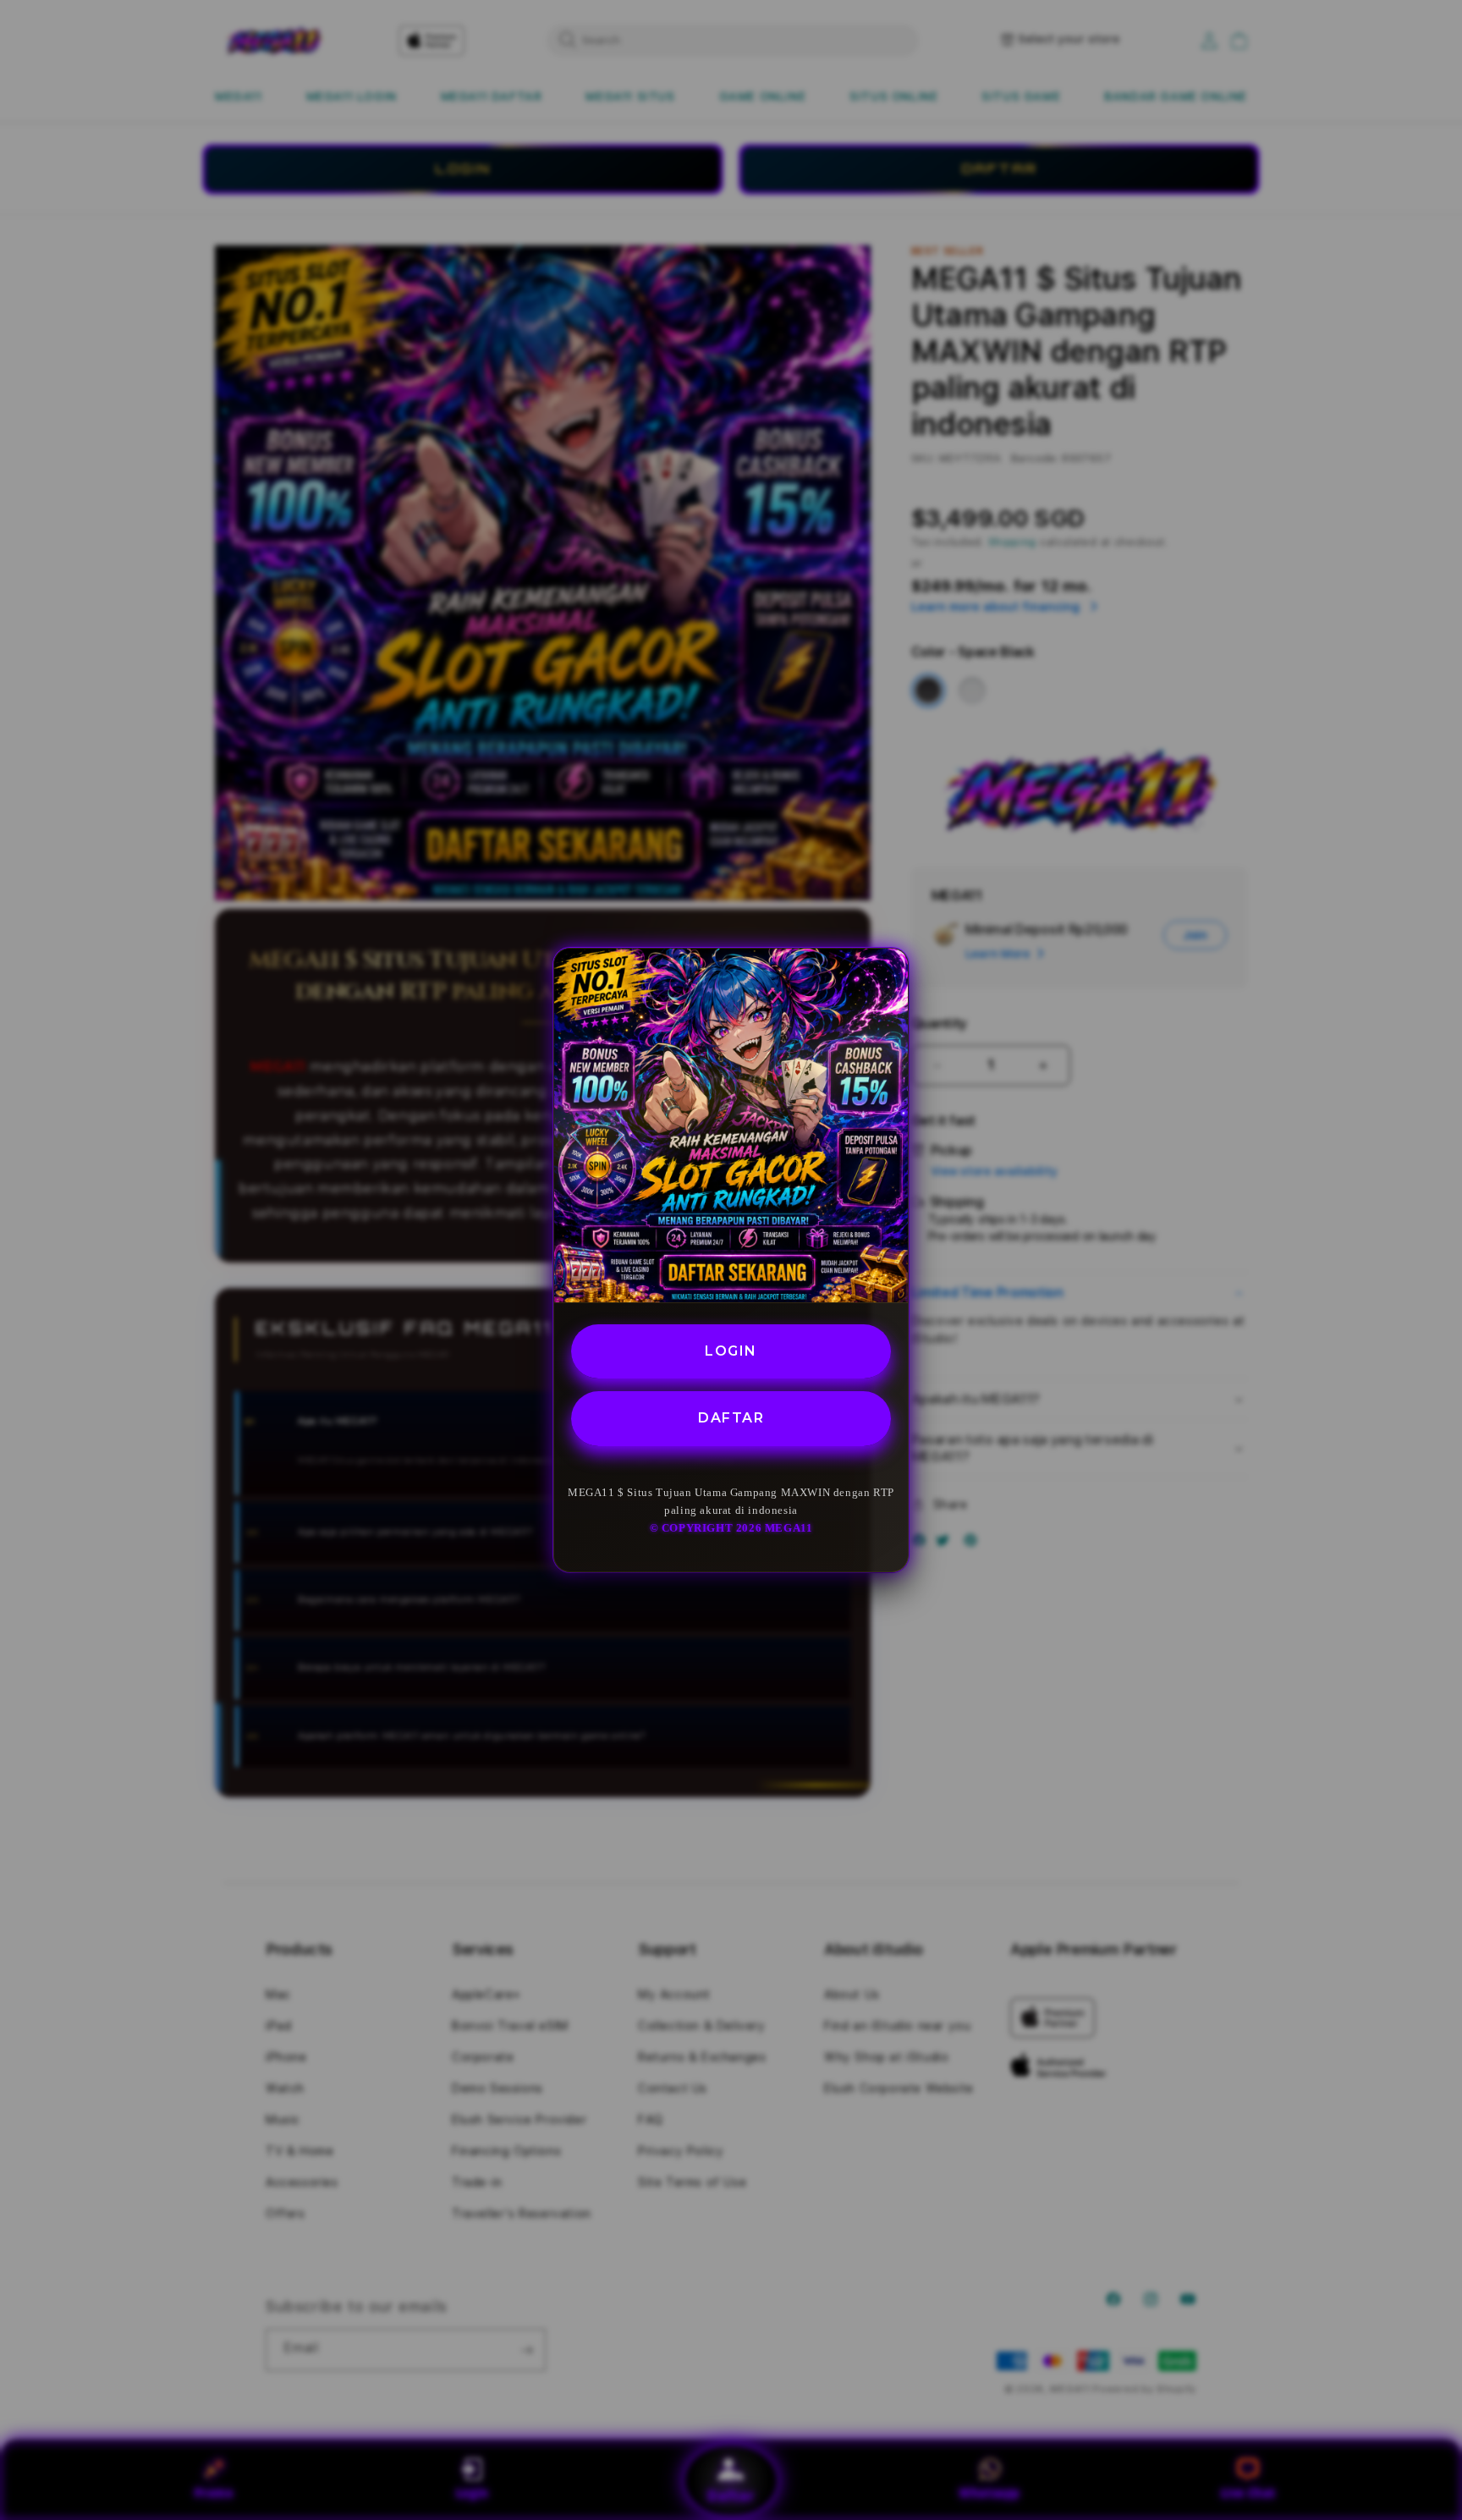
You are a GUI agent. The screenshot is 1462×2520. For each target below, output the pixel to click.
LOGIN (731, 1351)
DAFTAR (731, 1419)
